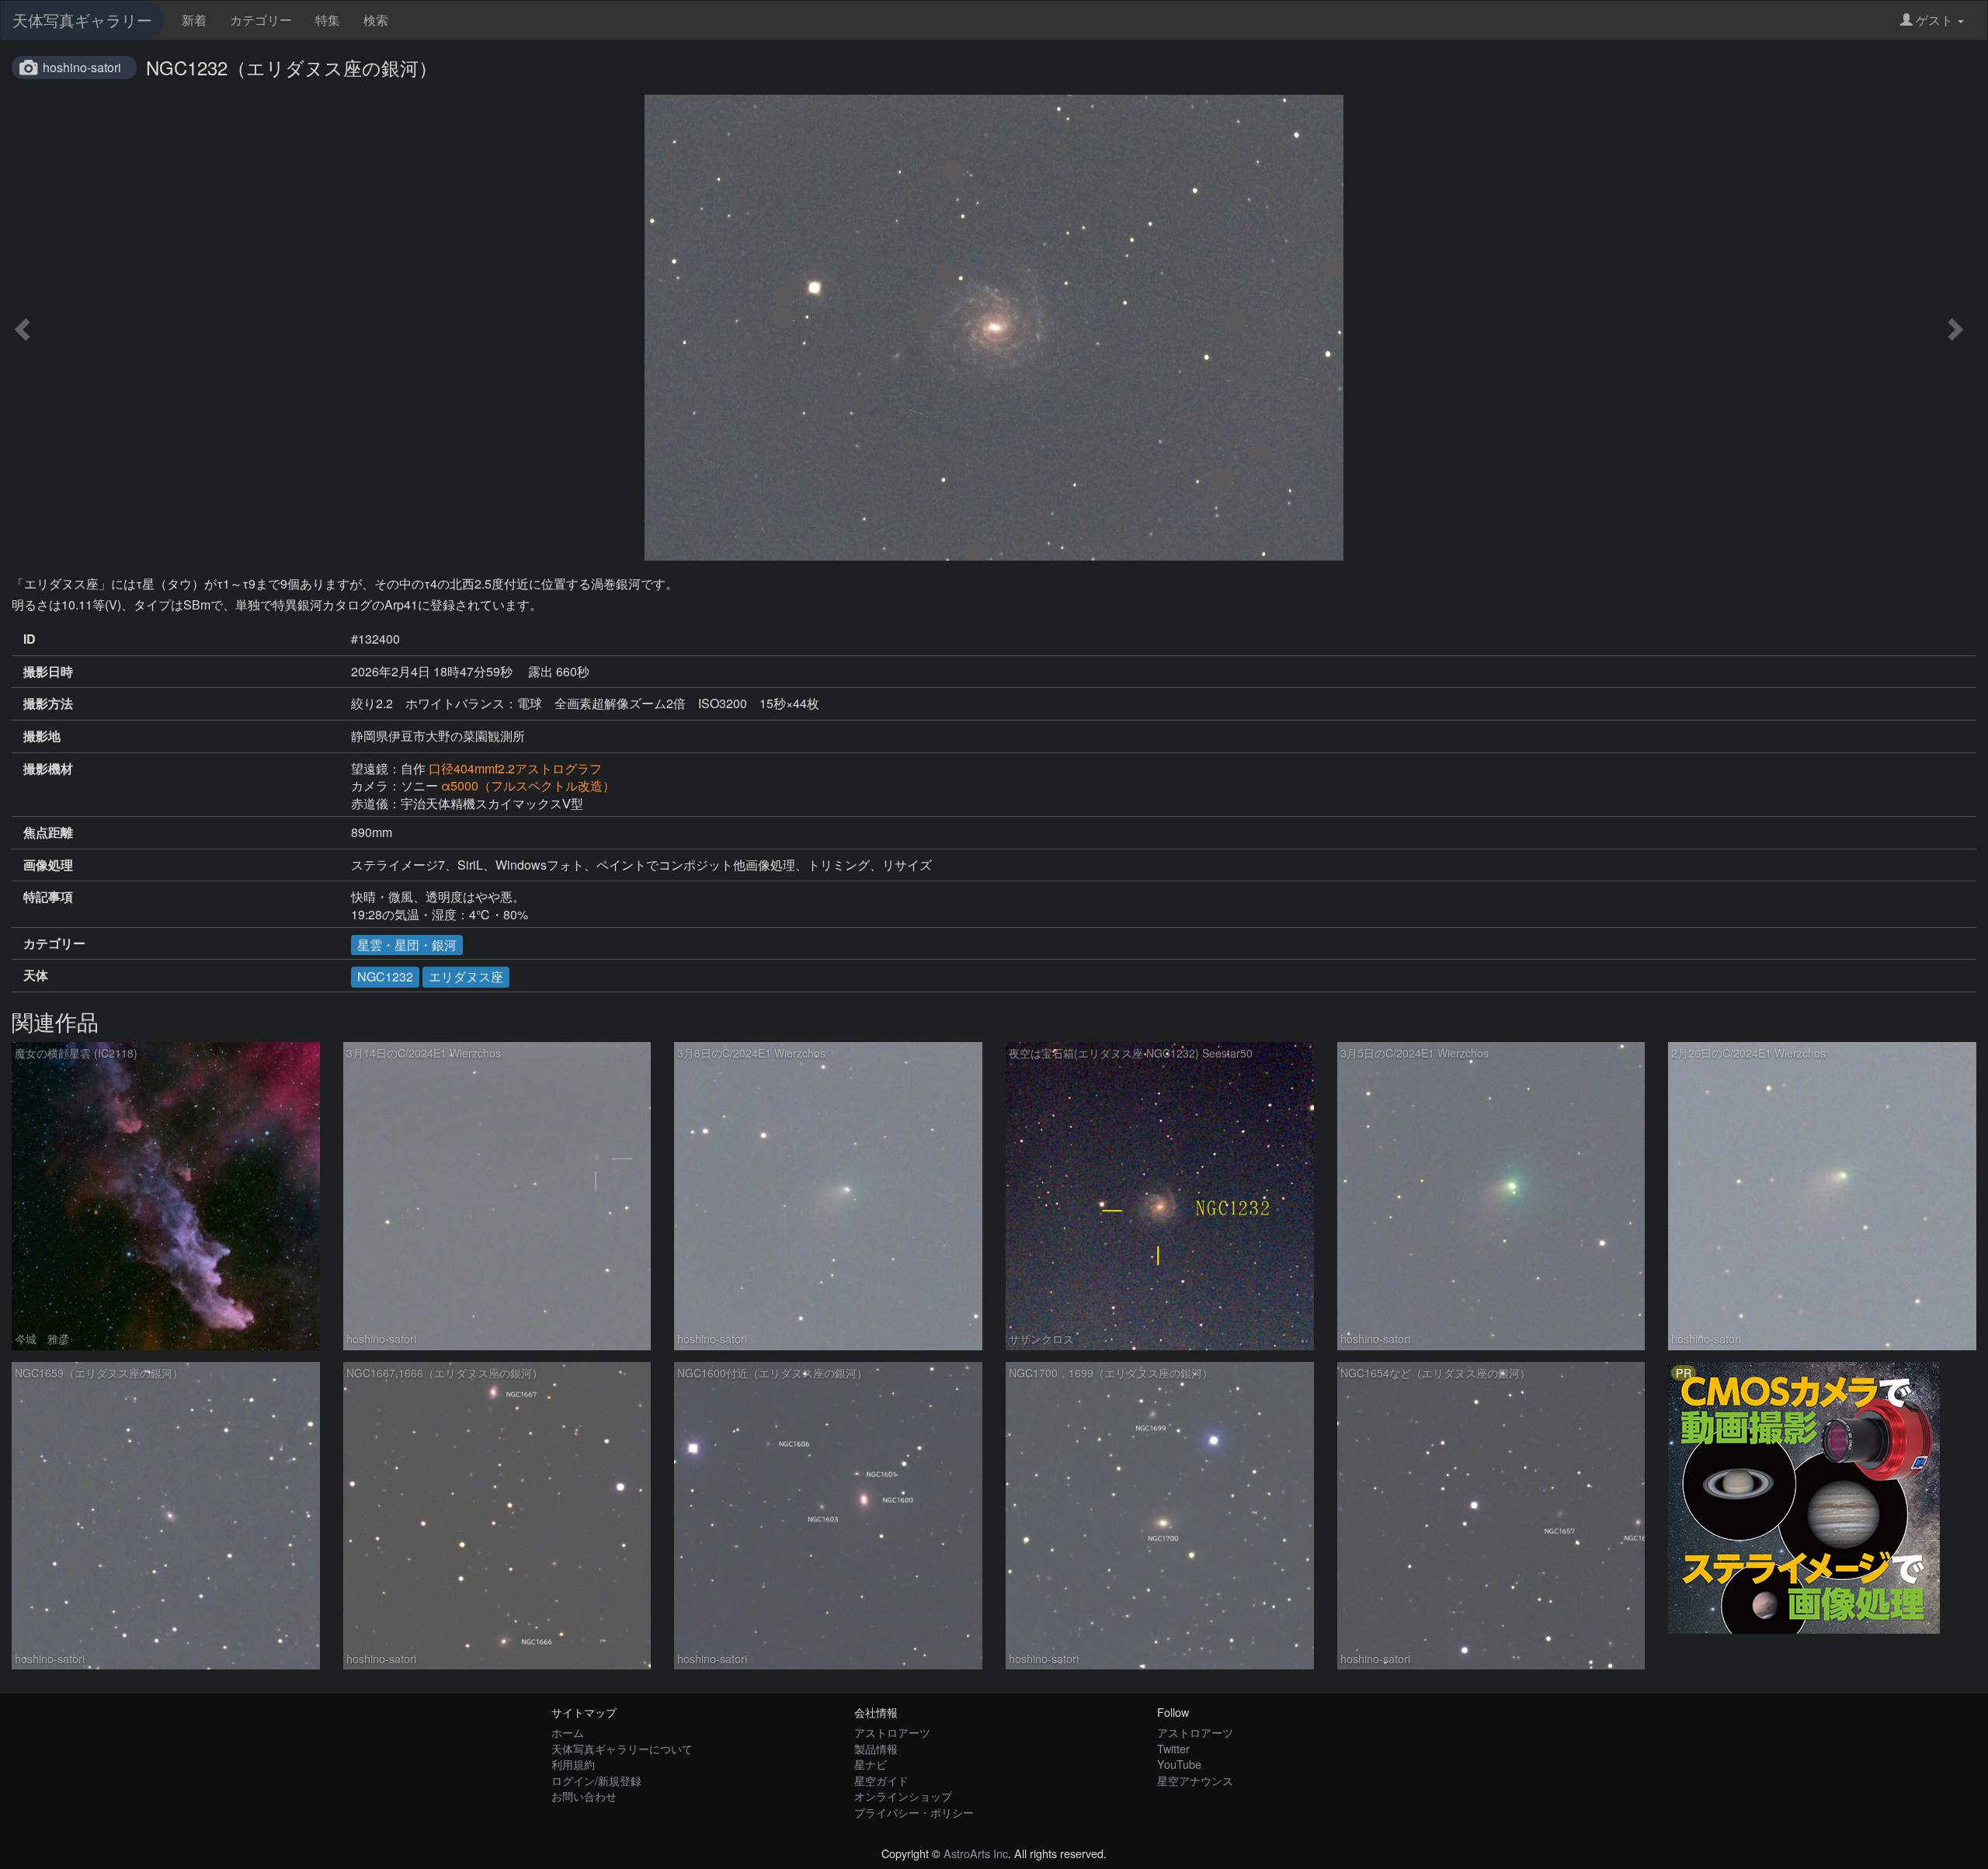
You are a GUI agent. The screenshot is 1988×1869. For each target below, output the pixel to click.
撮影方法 (48, 703)
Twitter (1173, 1748)
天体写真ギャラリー (82, 20)
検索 (376, 20)
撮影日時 (48, 672)
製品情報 (876, 1748)
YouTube (1179, 1764)
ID (30, 639)
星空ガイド (881, 1780)
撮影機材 (48, 769)
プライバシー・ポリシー (914, 1812)
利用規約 (573, 1764)
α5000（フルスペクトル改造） (528, 785)
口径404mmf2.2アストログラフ (515, 768)
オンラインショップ (903, 1796)
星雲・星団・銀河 (407, 945)
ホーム (568, 1732)
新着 (194, 20)
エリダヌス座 (466, 976)
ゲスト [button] (1934, 20)
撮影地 (42, 736)
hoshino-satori (82, 67)
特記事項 (48, 897)
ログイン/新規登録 (596, 1780)
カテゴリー (261, 20)
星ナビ (871, 1764)
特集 (328, 20)
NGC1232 (385, 976)
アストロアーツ (892, 1732)
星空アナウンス (1195, 1780)
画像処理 (48, 865)
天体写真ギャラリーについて (622, 1748)
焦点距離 (48, 832)
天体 (36, 975)
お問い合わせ (584, 1796)
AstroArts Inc (976, 1853)
